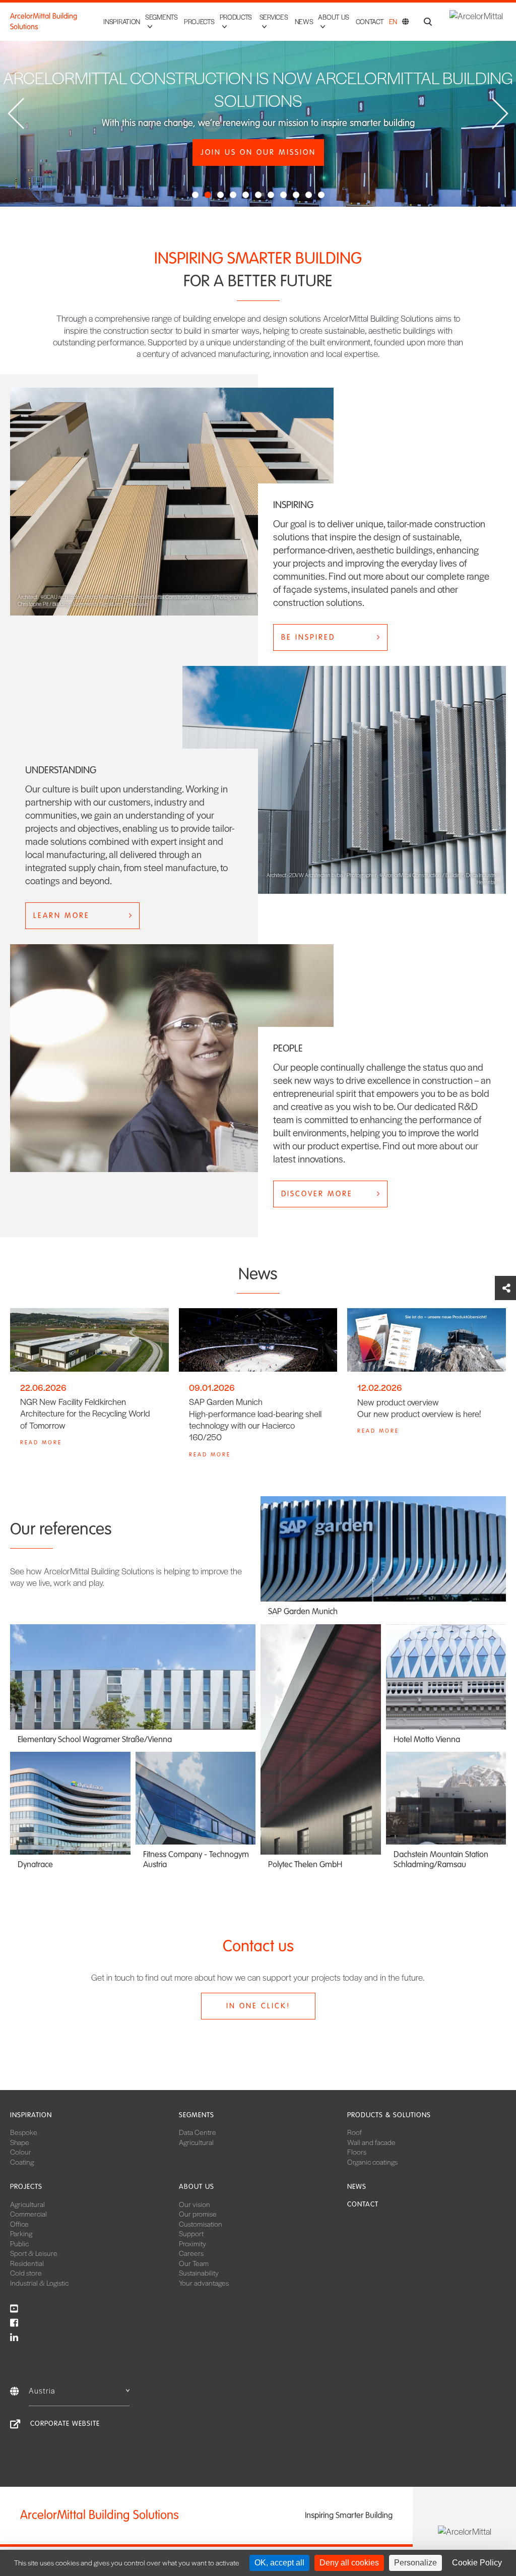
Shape (20, 2142)
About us (197, 2187)
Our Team (194, 2263)
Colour (21, 2152)
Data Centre (198, 2132)
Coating (22, 2162)
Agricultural (196, 2142)
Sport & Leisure (34, 2253)
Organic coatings (372, 2162)
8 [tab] (285, 197)
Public (19, 2243)
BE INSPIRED (308, 637)
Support (191, 2233)
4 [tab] (234, 197)
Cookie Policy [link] (477, 2563)
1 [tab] (197, 197)
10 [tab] (310, 197)
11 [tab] (322, 197)
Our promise (198, 2214)
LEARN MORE (61, 915)
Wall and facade (371, 2142)
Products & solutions (389, 2115)
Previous (16, 114)
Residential (27, 2263)
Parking (21, 2233)
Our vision (195, 2204)
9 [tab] (297, 197)
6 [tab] (260, 197)
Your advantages (204, 2283)
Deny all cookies (349, 2563)
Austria (42, 2390)
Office (19, 2224)
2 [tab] (209, 197)
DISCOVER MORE (317, 1194)
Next (500, 114)
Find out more (258, 166)
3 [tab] (222, 197)
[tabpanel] (258, 103)
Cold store (26, 2273)
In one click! (258, 2006)
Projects (199, 21)
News (304, 21)
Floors (357, 2152)
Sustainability (199, 2273)
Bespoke (24, 2132)
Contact (370, 21)
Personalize (415, 2563)
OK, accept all (279, 2563)
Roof (354, 2132)
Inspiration (122, 21)
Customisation (201, 2224)
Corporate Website (65, 2424)
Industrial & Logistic (39, 2283)
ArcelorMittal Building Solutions (44, 21)
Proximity (192, 2243)
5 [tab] (247, 197)
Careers (191, 2253)
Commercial (28, 2214)
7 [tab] (272, 197)
